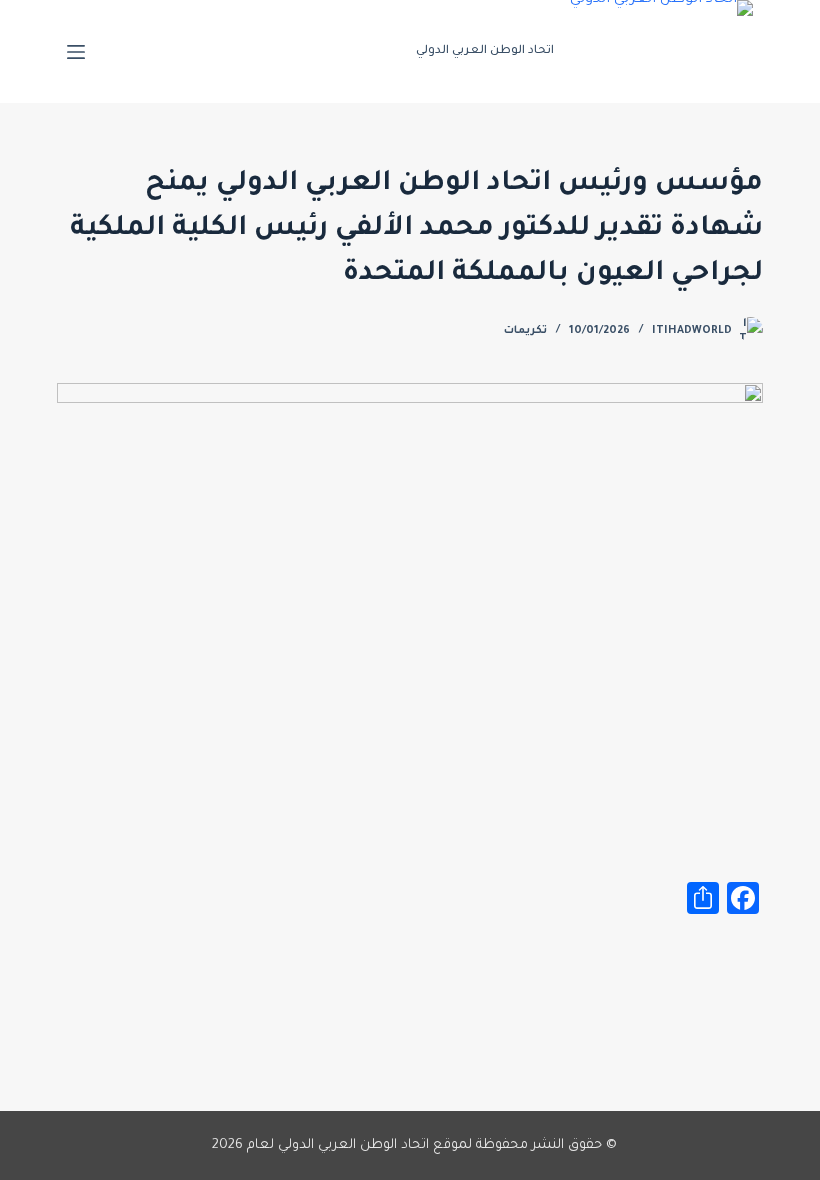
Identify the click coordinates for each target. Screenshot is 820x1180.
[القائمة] (76, 52)
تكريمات (525, 331)
